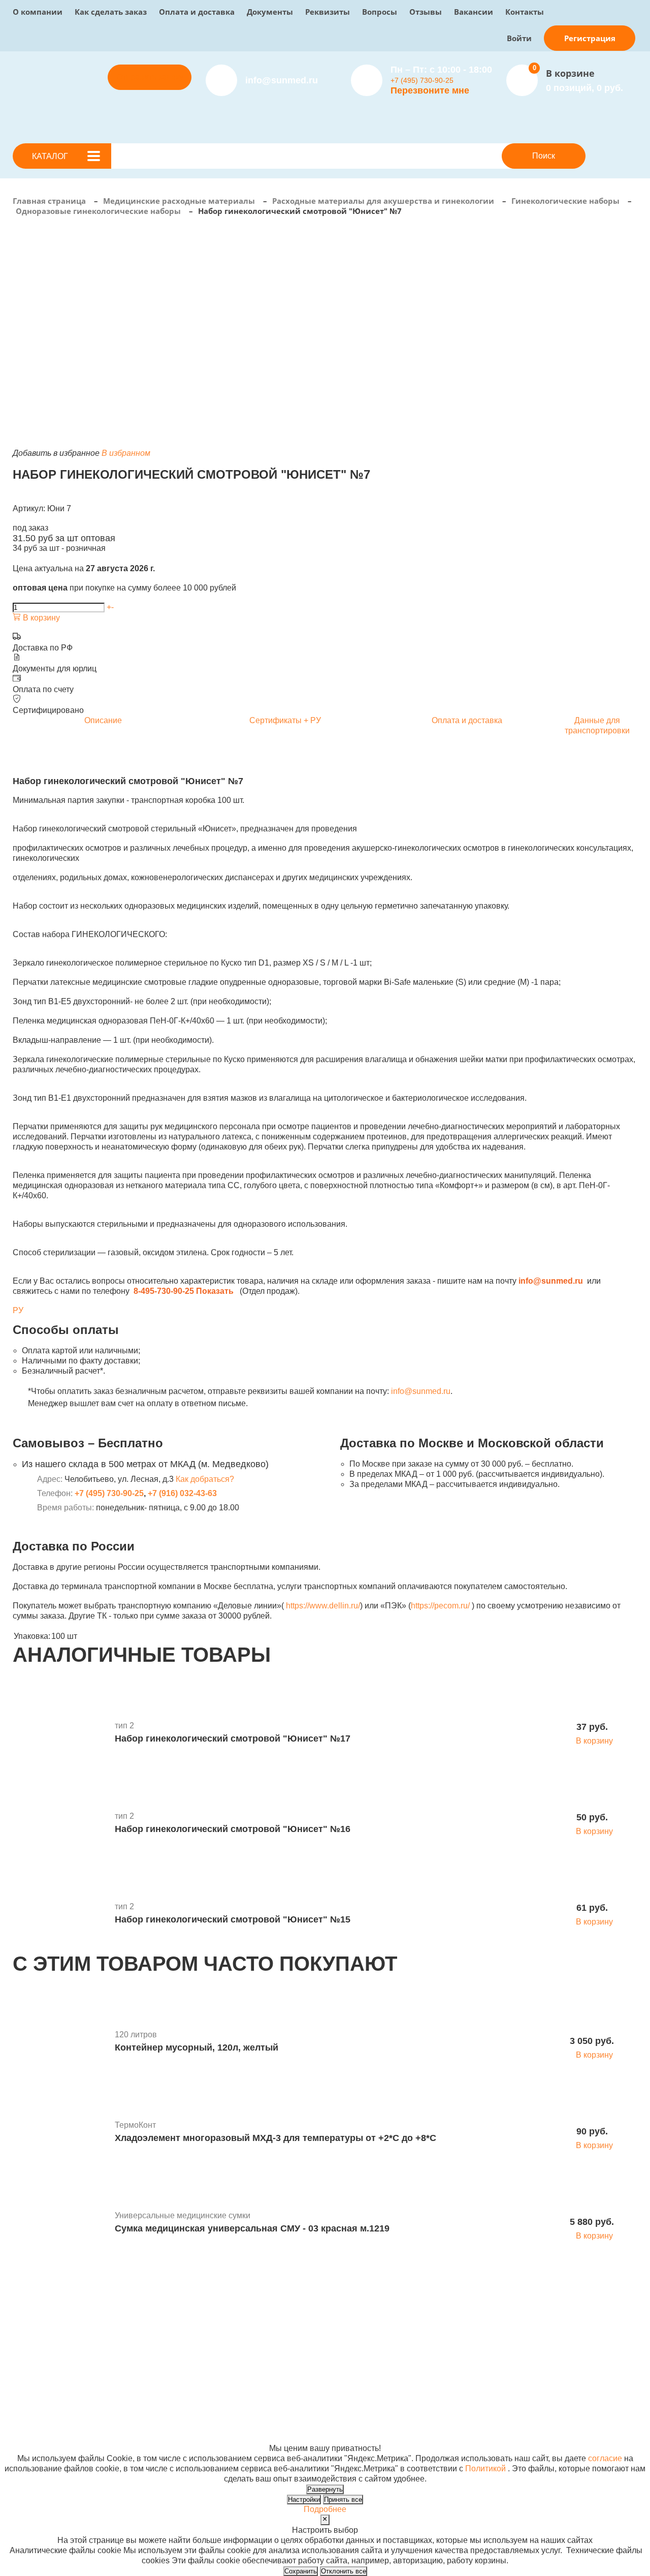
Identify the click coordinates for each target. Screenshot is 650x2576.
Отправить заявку (150, 77)
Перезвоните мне (430, 90)
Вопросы (380, 12)
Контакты (525, 12)
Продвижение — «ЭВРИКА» (498, 2408)
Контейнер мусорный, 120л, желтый (197, 2047)
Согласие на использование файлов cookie (95, 2438)
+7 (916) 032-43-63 (182, 1493)
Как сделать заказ (111, 12)
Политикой (485, 2469)
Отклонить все (344, 2571)
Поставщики (222, 2326)
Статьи (325, 2336)
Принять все (343, 2500)
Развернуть (325, 2489)
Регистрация (590, 38)
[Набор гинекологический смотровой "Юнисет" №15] (60, 1914)
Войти (519, 38)
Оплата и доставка (197, 12)
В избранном (126, 453)
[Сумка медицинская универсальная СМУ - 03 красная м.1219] (60, 2223)
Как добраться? (205, 1479)
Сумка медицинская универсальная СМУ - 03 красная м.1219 (252, 2228)
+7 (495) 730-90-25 (422, 80)
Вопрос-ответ (224, 2347)
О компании (38, 12)
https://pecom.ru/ (440, 1606)
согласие (605, 2458)
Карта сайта (467, 2428)
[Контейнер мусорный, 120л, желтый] (60, 2042)
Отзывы (426, 12)
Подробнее (325, 2509)
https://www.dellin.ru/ (323, 1606)
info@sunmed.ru (421, 1391)
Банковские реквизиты (355, 2316)
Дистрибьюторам (231, 2316)
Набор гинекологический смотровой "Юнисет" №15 (233, 1919)
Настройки (304, 2500)
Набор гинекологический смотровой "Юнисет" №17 (233, 1739)
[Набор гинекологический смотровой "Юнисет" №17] (60, 1733)
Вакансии (474, 12)
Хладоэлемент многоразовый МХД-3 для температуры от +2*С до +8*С (275, 2138)
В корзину (40, 618)
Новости (328, 2326)
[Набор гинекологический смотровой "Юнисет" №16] (60, 1824)
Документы (270, 12)
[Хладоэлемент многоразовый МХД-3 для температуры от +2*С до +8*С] (60, 2133)
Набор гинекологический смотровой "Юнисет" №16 (233, 1829)
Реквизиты (328, 12)
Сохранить (301, 2571)
